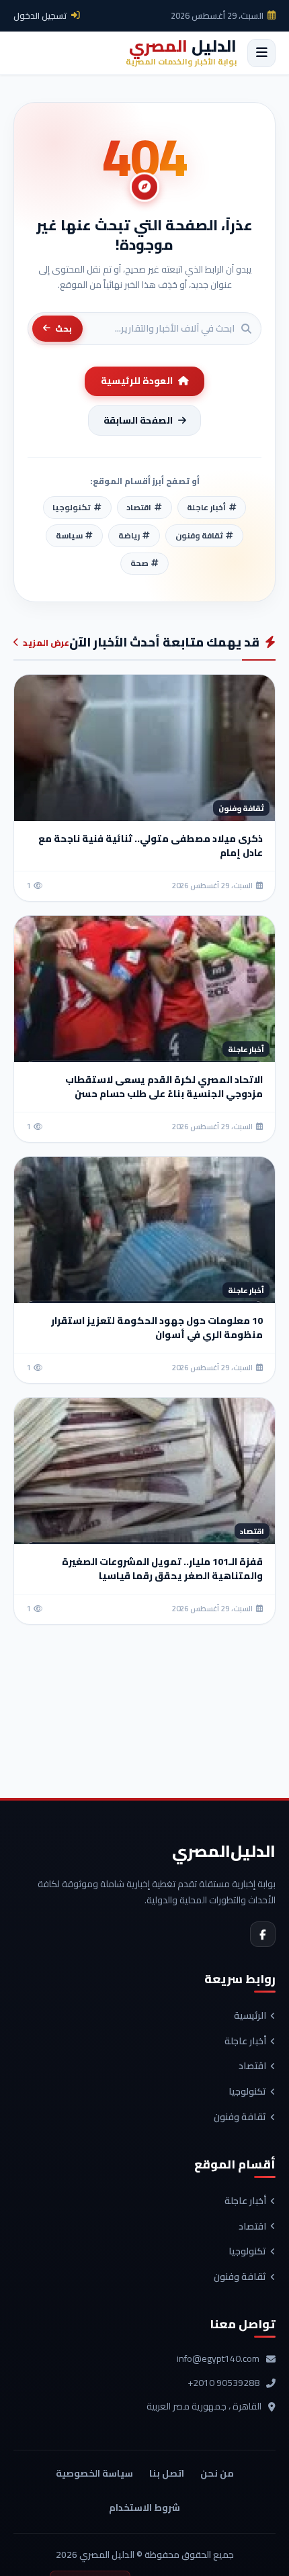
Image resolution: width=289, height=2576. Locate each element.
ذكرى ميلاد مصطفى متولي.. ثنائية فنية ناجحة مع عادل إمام (151, 846)
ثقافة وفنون (240, 2117)
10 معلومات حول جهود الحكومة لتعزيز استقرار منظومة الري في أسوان (157, 1328)
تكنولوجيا (247, 2092)
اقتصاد (252, 2066)
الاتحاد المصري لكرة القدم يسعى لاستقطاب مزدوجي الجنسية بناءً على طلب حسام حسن (164, 1087)
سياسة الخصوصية (94, 2473)
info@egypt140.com (218, 2359)
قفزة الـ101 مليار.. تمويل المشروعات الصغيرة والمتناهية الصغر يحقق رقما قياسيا (162, 1569)
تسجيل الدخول (40, 15)
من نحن (217, 2473)
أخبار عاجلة (245, 2042)
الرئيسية (250, 2016)
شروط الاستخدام (144, 2508)
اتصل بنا (167, 2473)
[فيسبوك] (263, 1934)
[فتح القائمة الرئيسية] (261, 53)
